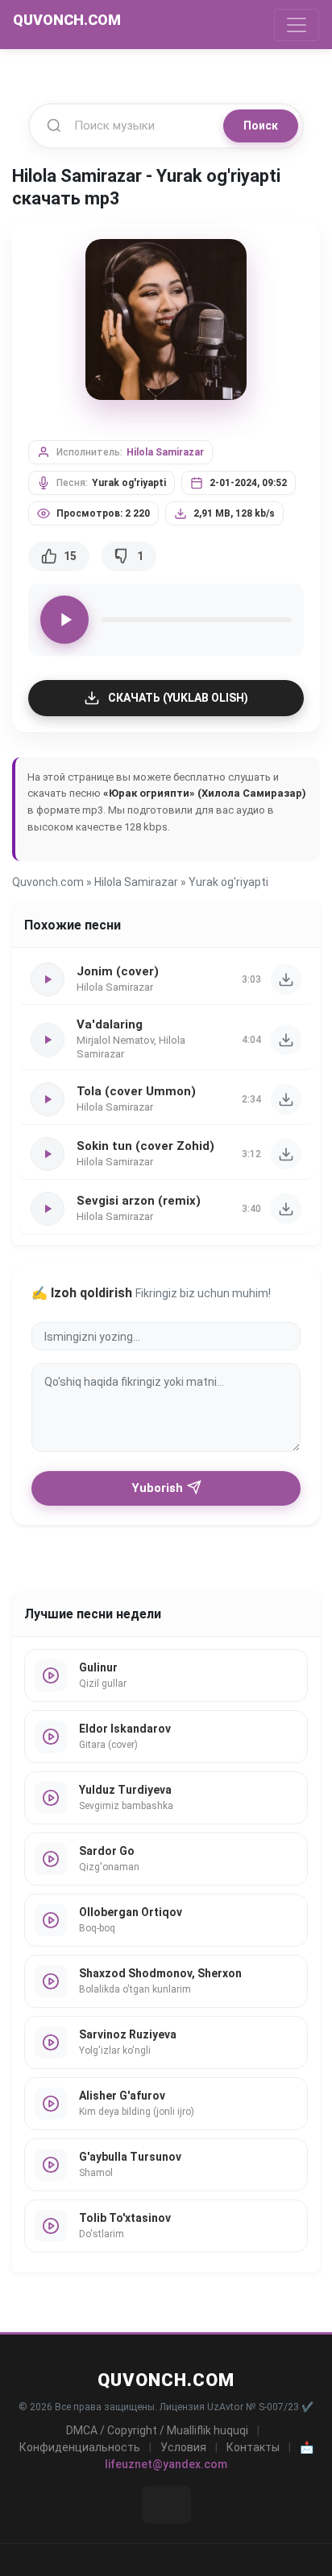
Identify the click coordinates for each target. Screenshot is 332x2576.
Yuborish (157, 1488)
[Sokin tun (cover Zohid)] (286, 1154)
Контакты (253, 2447)
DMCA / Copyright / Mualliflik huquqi (157, 2430)
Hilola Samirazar (165, 452)
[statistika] (166, 2505)
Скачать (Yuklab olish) (178, 698)
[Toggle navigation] (297, 25)
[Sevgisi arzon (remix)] (286, 1209)
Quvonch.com (48, 882)
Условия (183, 2447)
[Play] (64, 620)
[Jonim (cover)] (286, 979)
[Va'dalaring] (286, 1040)
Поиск (261, 126)
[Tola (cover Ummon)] (286, 1099)
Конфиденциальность (80, 2447)
